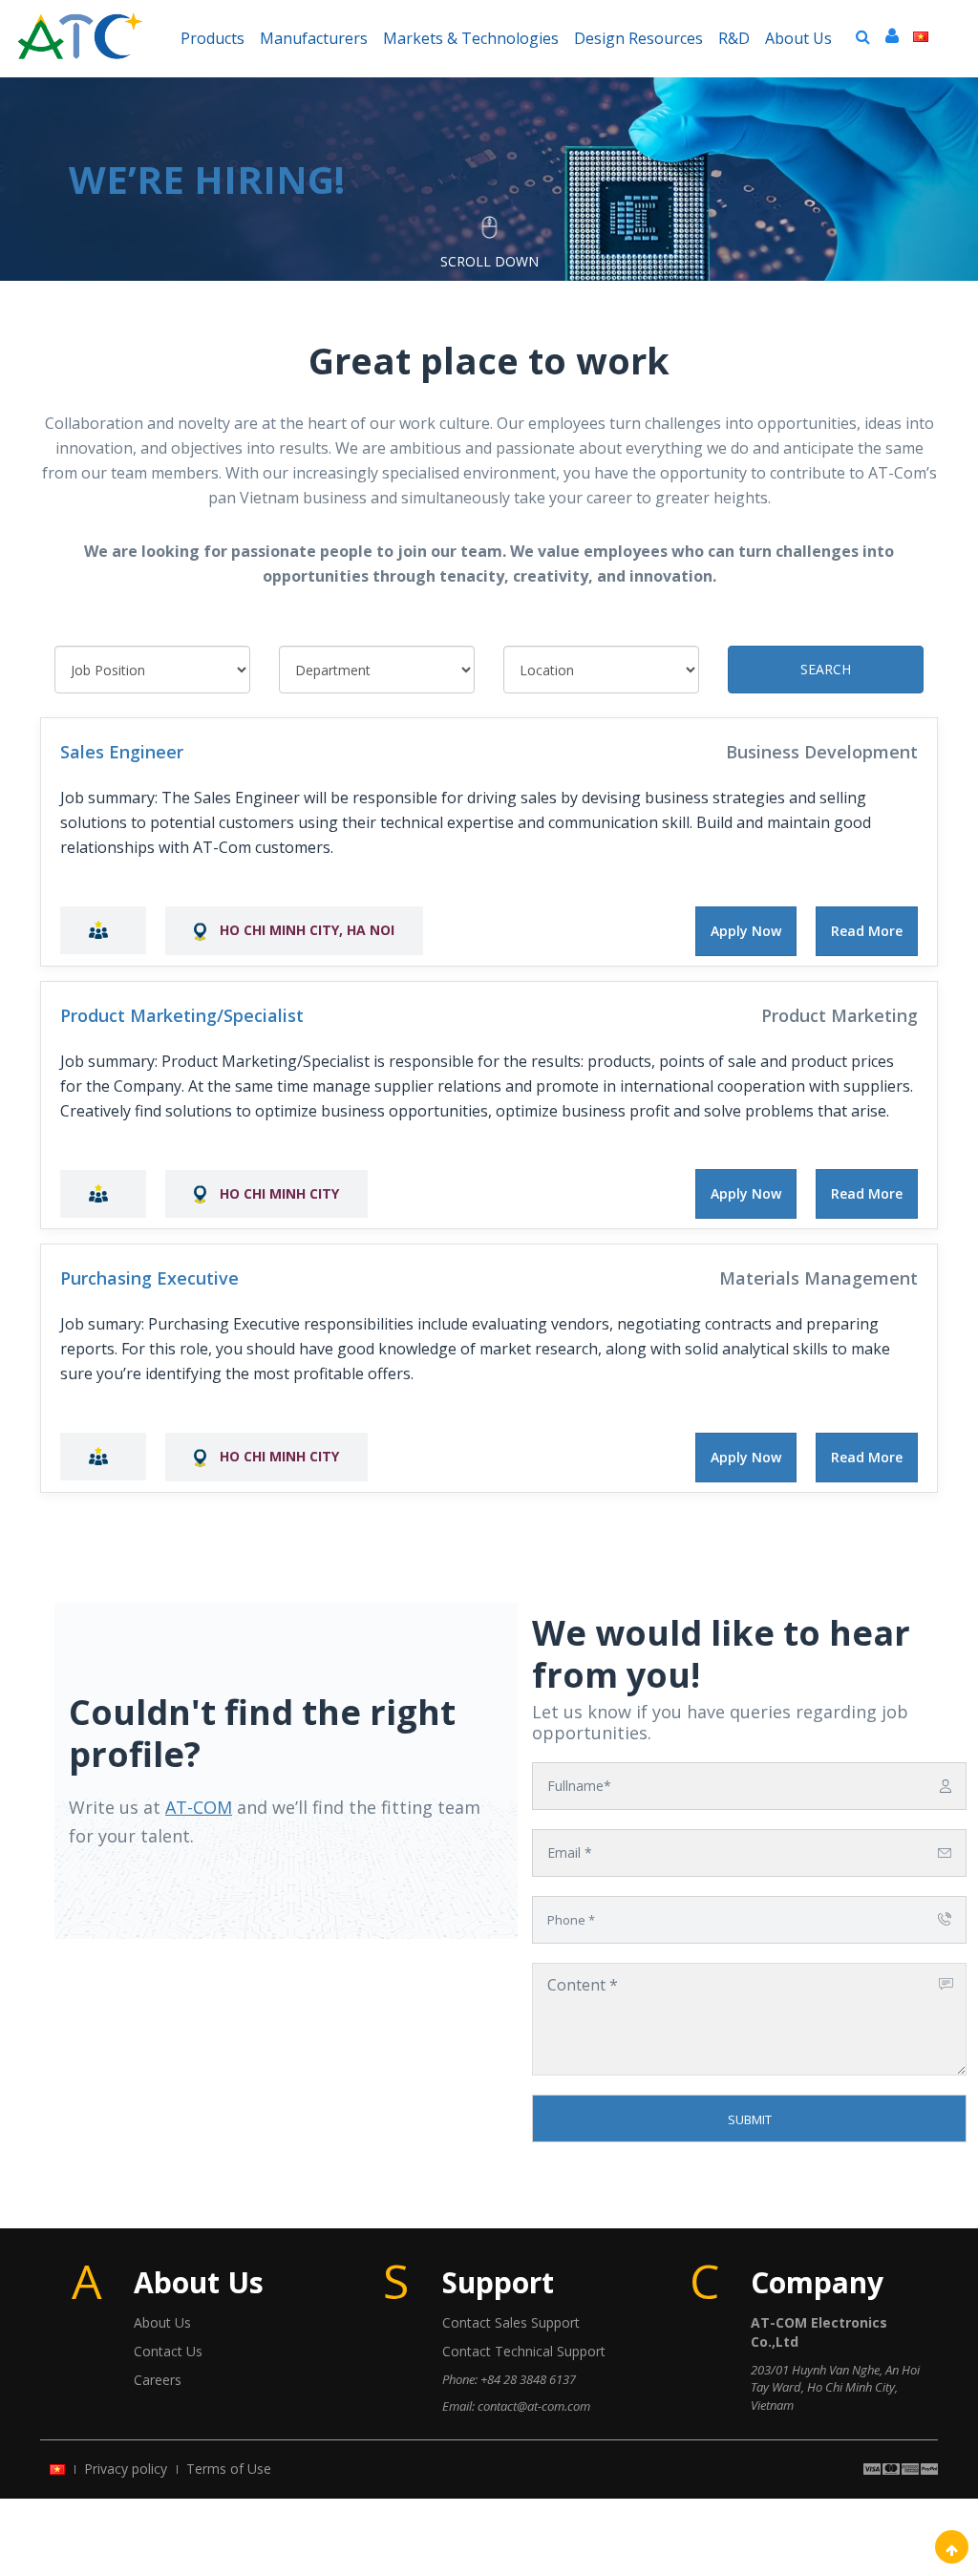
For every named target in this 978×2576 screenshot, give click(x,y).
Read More (867, 931)
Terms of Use (229, 2469)
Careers (158, 2380)
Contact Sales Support (511, 2322)
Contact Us (168, 2351)
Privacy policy (126, 2469)
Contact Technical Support (524, 2351)
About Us (162, 2322)
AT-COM (199, 1807)
